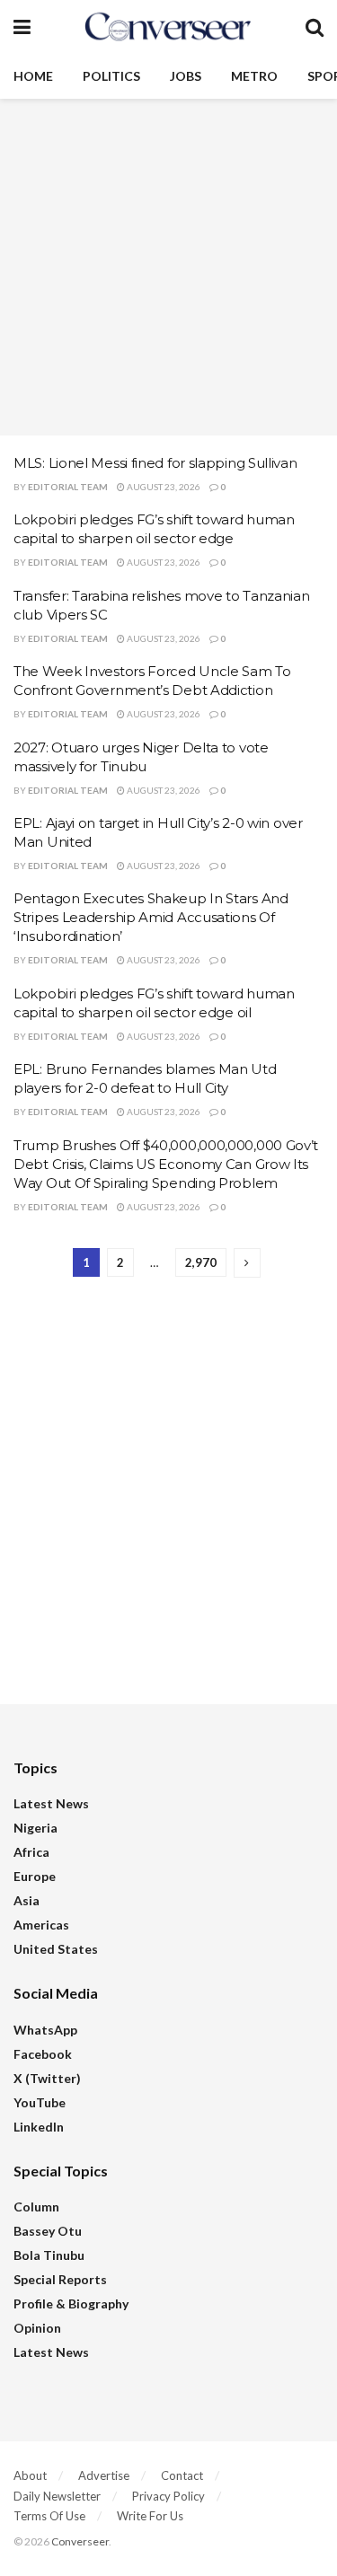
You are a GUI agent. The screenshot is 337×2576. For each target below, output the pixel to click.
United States (56, 1949)
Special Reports (60, 2279)
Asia (27, 1900)
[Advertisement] (168, 267)
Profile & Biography (71, 2303)
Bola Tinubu (49, 2255)
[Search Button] (315, 27)
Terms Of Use (49, 2516)
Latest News (51, 1803)
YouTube (40, 2102)
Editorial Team (68, 487)
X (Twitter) (47, 2078)
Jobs (186, 76)
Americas (41, 1925)
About (30, 2475)
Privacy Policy (168, 2496)
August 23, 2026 (163, 487)
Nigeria (35, 1828)
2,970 (201, 1262)
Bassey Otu (48, 2231)
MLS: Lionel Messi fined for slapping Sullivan (155, 463)
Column (36, 2207)
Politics (111, 76)
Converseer (80, 2541)
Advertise (104, 2475)
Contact (182, 2475)
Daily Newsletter (57, 2496)
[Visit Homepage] (168, 27)
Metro (254, 76)
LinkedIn (39, 2127)
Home (33, 76)
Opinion (37, 2328)
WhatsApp (45, 2030)
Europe (35, 1876)
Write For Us (150, 2516)
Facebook (43, 2054)
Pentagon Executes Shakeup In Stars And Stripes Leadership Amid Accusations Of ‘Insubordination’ (151, 917)
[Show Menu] (22, 27)
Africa (31, 1852)
